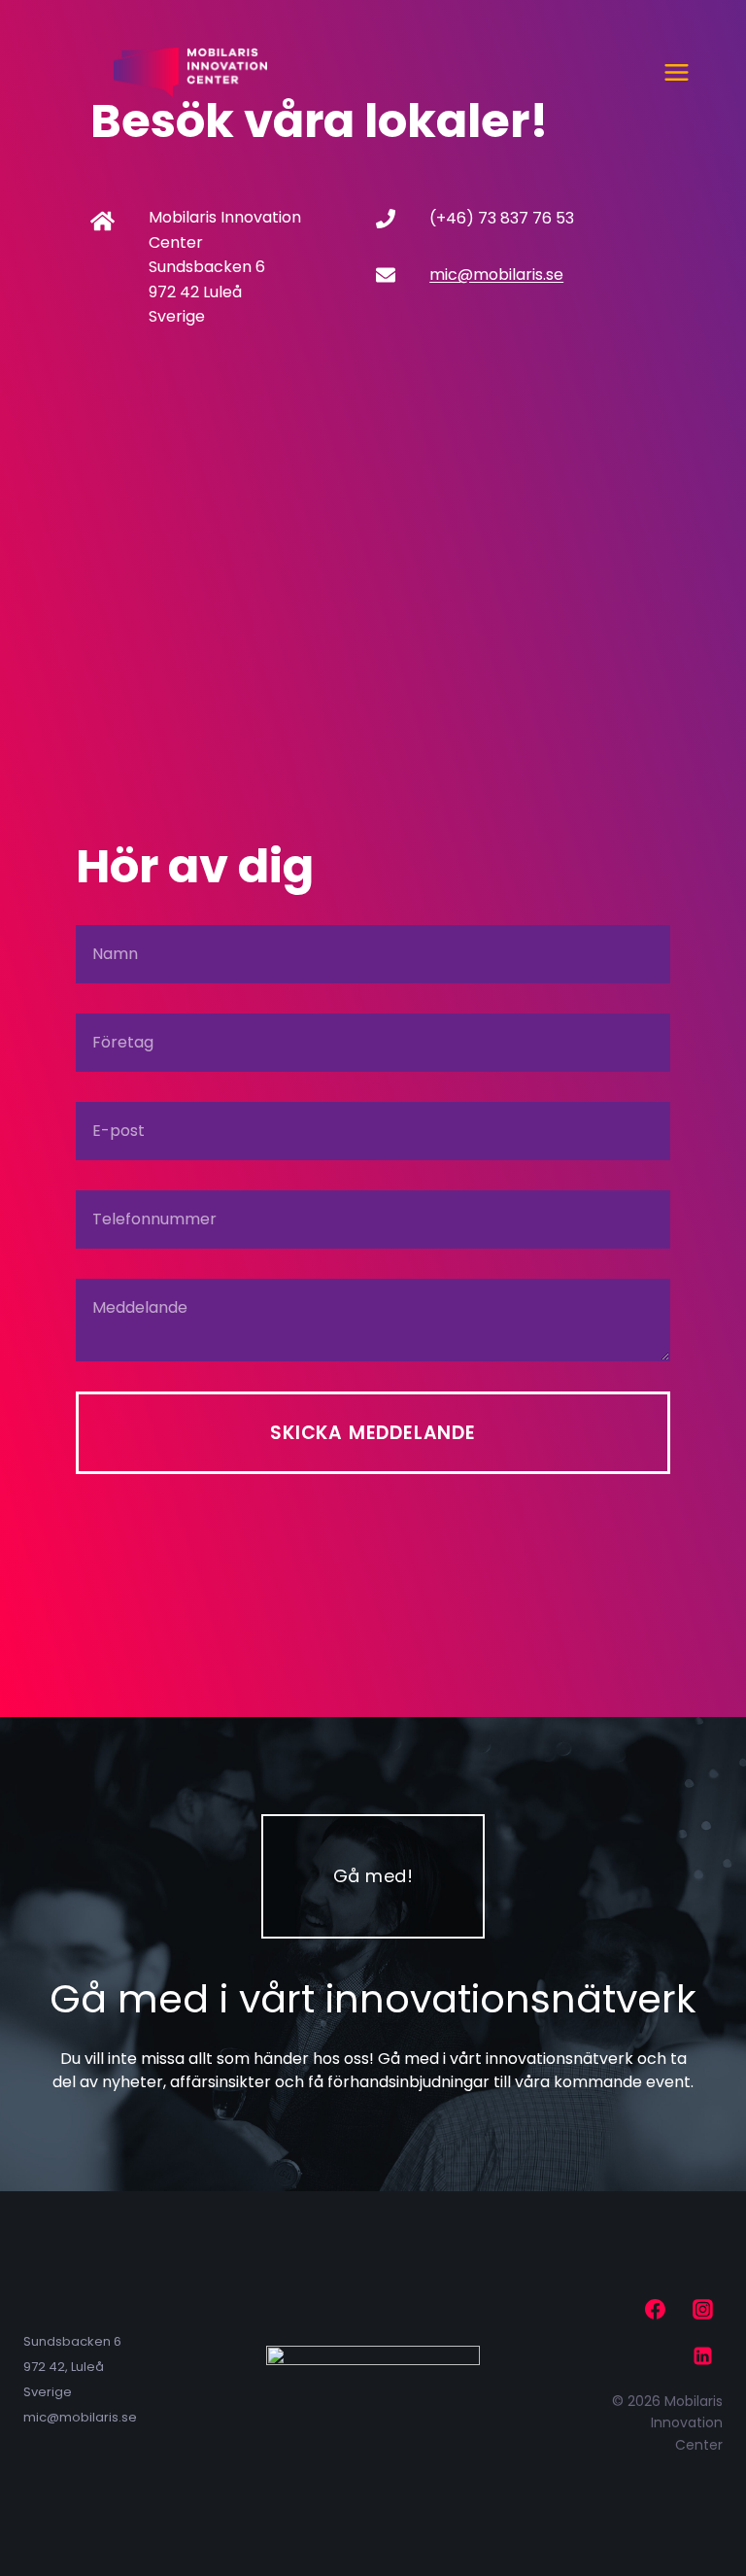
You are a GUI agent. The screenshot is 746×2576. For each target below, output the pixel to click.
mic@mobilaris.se (496, 275)
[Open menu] (676, 72)
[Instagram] (702, 2310)
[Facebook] (656, 2310)
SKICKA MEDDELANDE (373, 1433)
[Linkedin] (702, 2356)
